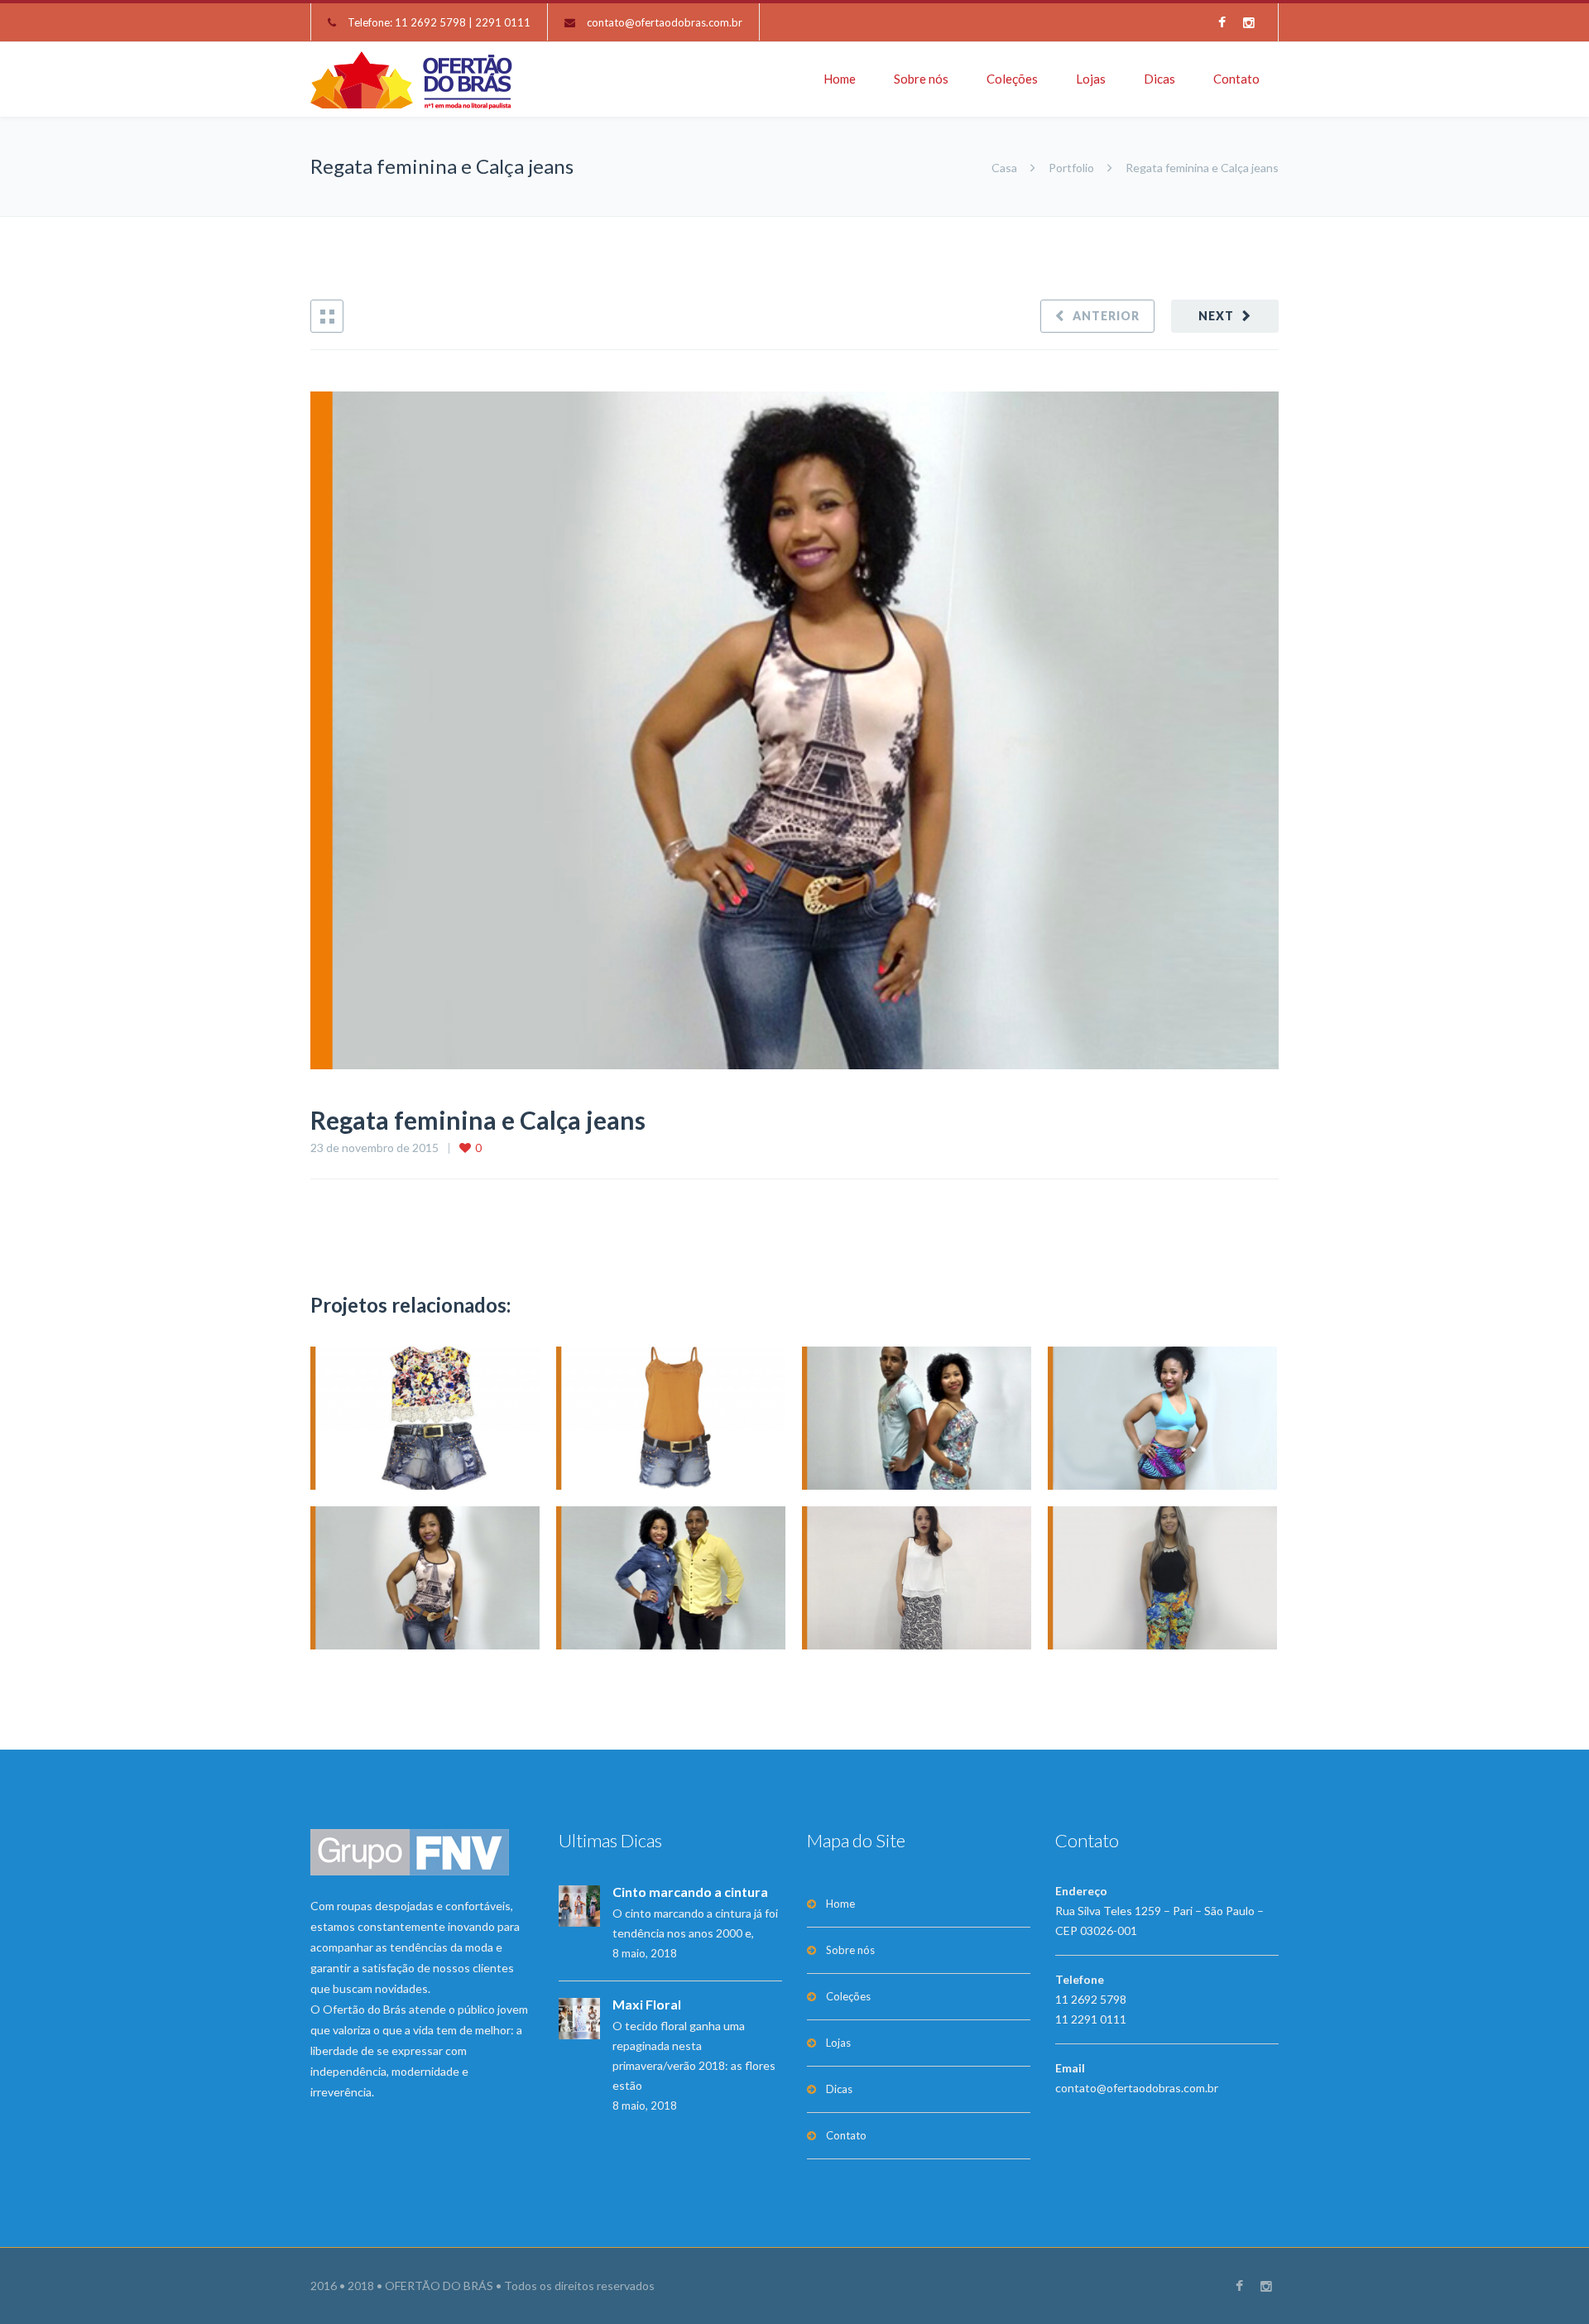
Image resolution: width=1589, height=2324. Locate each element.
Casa (1006, 168)
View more (425, 1418)
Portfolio (1071, 168)
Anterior (1106, 316)
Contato (1236, 79)
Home (840, 79)
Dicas (1159, 79)
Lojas (1091, 79)
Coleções (1012, 79)
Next (1216, 316)
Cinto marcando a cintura (690, 1892)
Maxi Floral (647, 2004)
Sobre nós (921, 79)
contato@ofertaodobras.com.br (665, 22)
